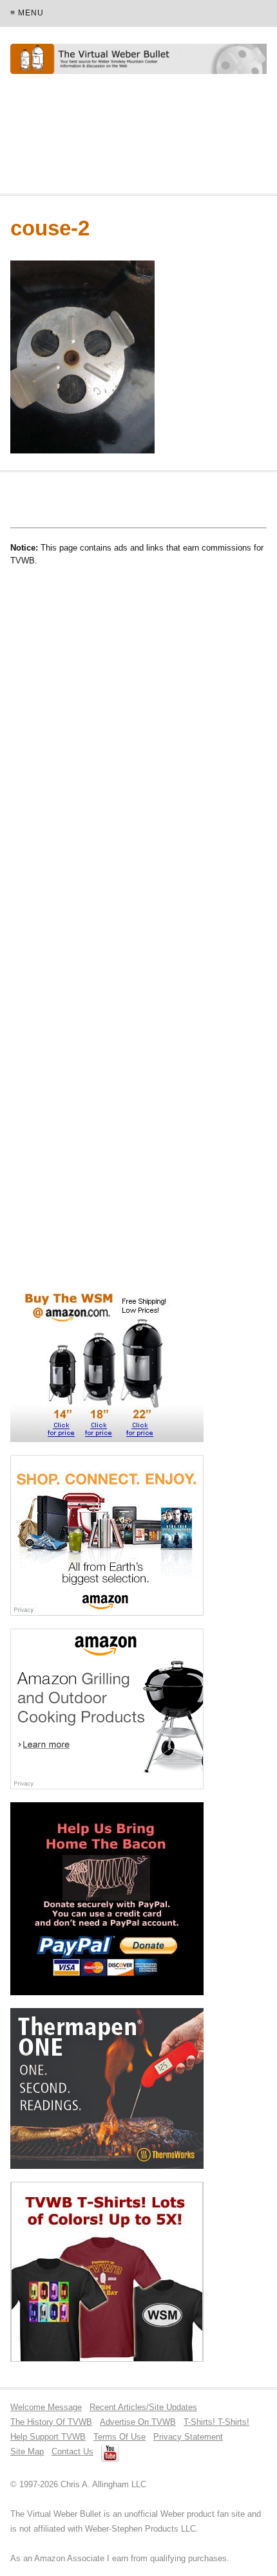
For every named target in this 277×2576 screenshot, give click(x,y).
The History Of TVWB (51, 2422)
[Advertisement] (113, 140)
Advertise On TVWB (138, 2422)
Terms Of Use (119, 2437)
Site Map (27, 2452)
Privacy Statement (188, 2437)
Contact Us (72, 2452)
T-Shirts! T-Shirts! (216, 2422)
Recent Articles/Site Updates (143, 2407)
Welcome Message (46, 2407)
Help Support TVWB (48, 2437)
